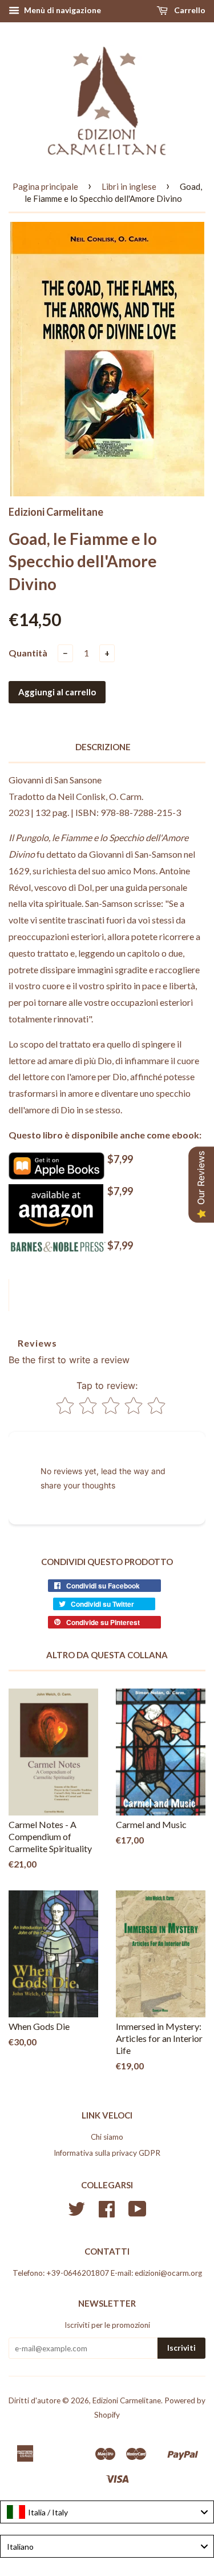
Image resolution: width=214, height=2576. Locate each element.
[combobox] (107, 2512)
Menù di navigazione (62, 10)
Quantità (28, 653)
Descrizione (103, 747)
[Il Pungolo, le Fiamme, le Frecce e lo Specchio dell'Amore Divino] (56, 1176)
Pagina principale (45, 186)
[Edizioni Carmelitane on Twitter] (76, 2213)
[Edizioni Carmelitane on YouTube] (138, 2213)
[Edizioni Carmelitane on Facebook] (107, 2213)
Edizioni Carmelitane (127, 2400)
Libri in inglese (129, 186)
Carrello (189, 10)
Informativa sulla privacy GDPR (107, 2153)
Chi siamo (107, 2137)
